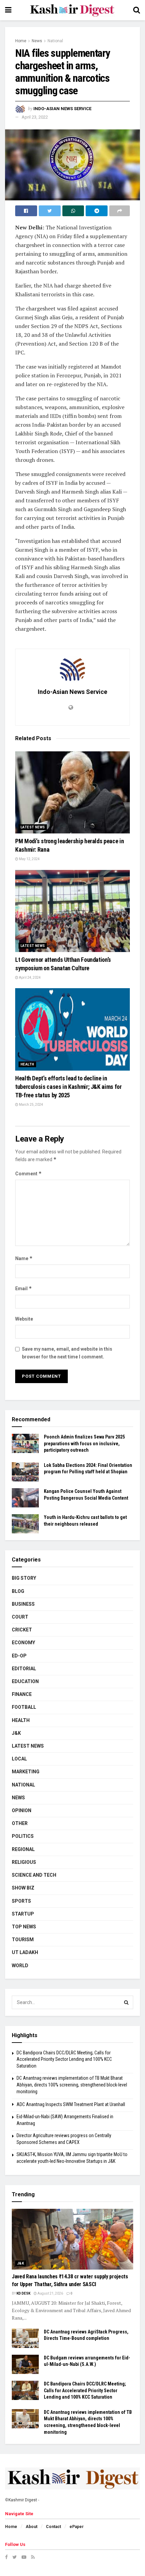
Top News (24, 1927)
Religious (24, 1862)
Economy (23, 1643)
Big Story (24, 1578)
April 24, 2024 (30, 978)
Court (20, 1617)
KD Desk (23, 2293)
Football (24, 1707)
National (55, 41)
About (32, 2527)
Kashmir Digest (23, 2500)
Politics (23, 1836)
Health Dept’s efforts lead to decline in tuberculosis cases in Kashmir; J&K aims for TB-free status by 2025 (68, 1087)
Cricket (22, 1630)
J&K (16, 1733)
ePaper (77, 2527)
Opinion (22, 1810)
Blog (18, 1591)
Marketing (26, 1772)
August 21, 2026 (50, 2293)
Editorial (24, 1669)
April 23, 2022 (35, 117)
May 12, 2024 (29, 859)
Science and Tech (34, 1875)
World (20, 1966)
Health (27, 1064)
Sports (21, 1901)
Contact (53, 2527)
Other (20, 1823)
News (37, 41)
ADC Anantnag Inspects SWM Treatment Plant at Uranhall (71, 2104)
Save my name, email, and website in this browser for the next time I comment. (67, 1353)
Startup (23, 1914)
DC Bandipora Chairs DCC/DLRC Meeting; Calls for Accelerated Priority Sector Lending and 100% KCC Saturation (64, 2059)
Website (24, 1319)
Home (21, 41)
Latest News (33, 827)
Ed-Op (19, 1656)
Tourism (23, 1940)
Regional (23, 1849)
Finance (22, 1694)
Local (19, 1759)
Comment (28, 1173)
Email (24, 1288)
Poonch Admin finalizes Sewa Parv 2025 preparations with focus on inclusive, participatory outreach (84, 1443)
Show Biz (23, 1888)
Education (25, 1681)
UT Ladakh (25, 1952)
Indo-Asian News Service (62, 109)
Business (23, 1604)
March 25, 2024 (31, 1105)
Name (24, 1258)
